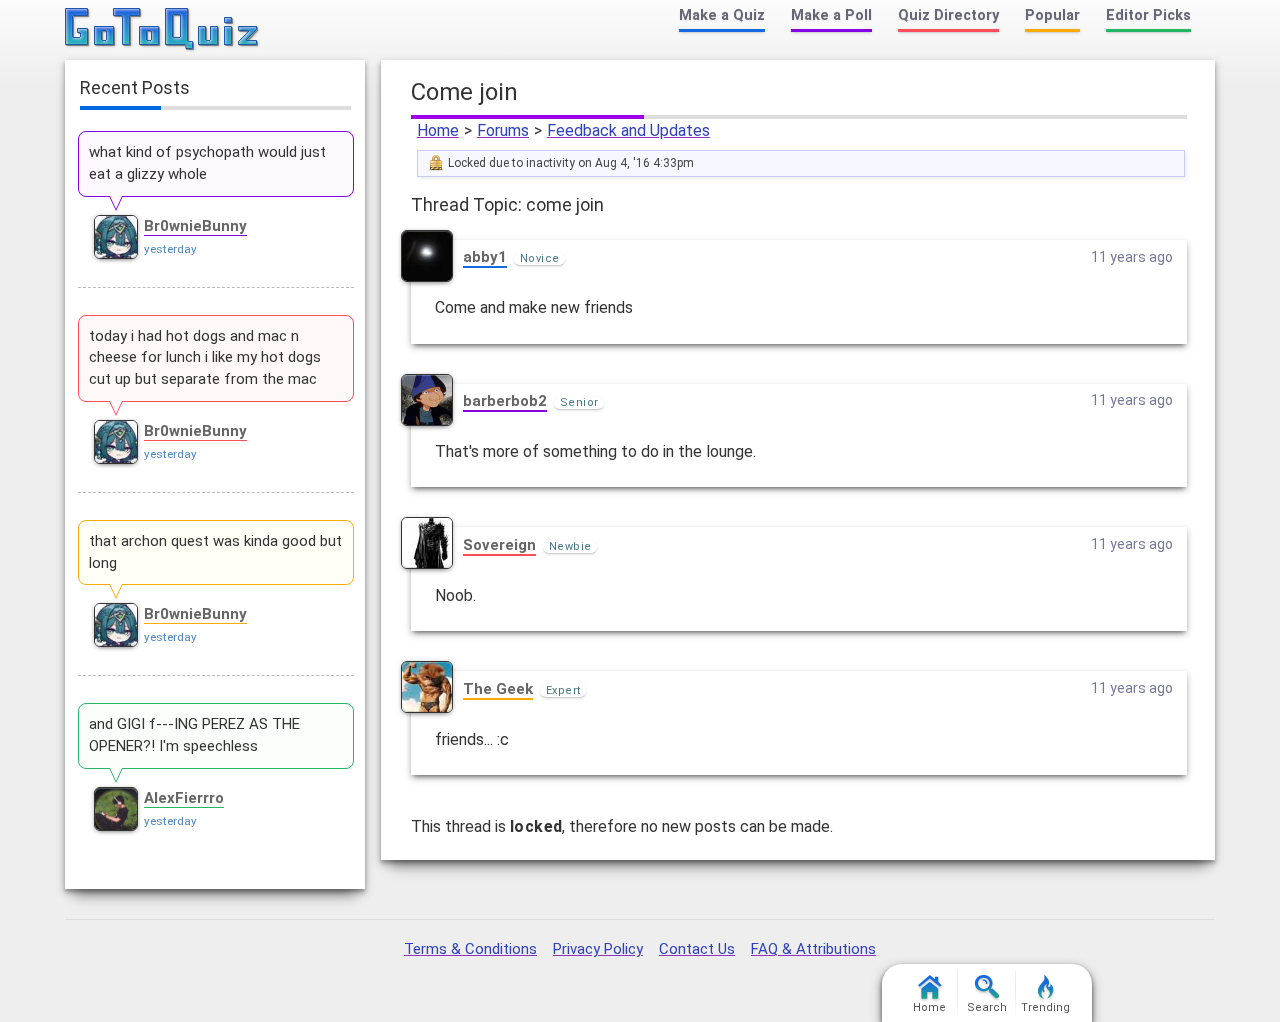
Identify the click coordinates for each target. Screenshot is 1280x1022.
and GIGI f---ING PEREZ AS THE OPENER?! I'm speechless (194, 735)
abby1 (485, 257)
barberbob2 (505, 401)
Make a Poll (831, 15)
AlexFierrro (184, 798)
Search (987, 1007)
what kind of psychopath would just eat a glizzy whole (207, 163)
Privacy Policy (598, 949)
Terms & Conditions (470, 949)
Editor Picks (1148, 15)
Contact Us (697, 949)
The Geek (498, 689)
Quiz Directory (948, 15)
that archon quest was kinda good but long (215, 552)
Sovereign (499, 545)
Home (438, 130)
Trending (1045, 1007)
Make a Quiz (722, 15)
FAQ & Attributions (813, 949)
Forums (503, 130)
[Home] (162, 30)
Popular (1052, 15)
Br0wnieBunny (195, 226)
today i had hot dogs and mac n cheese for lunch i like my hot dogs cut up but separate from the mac (205, 358)
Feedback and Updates (628, 130)
